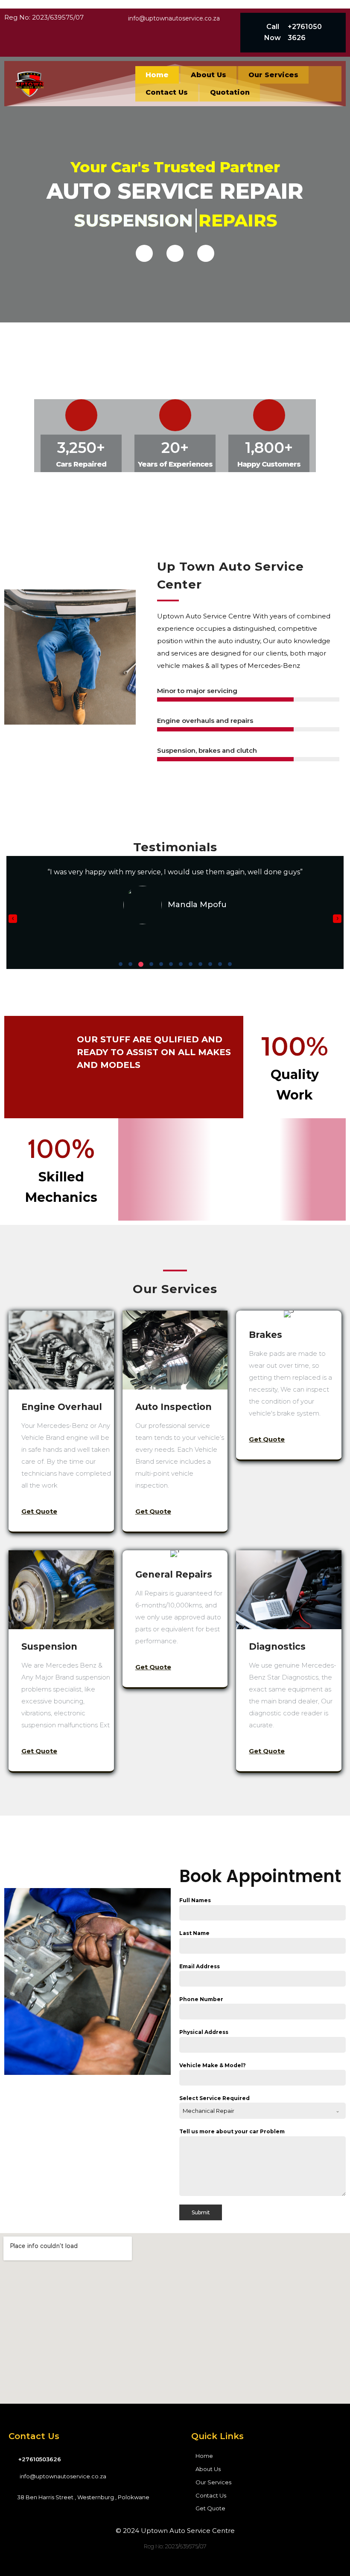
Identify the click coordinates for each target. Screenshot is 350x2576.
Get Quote (39, 1511)
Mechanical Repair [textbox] (209, 2111)
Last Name (194, 1933)
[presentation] (13, 919)
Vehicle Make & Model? (213, 2065)
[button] (121, 964)
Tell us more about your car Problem (232, 2131)
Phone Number (201, 1999)
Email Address (200, 1966)
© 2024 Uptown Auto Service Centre (175, 2531)
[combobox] (262, 2111)
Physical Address (204, 2032)
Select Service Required (214, 2098)
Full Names (195, 1900)
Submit (201, 2212)
